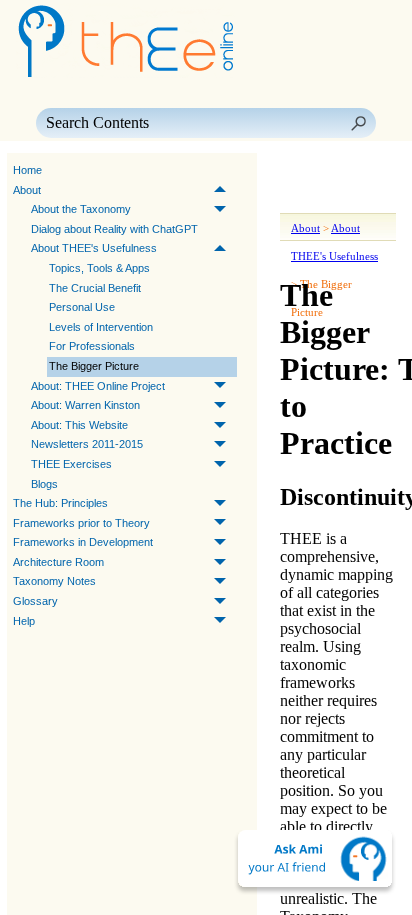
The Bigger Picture (94, 366)
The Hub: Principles (60, 503)
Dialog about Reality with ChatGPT (114, 229)
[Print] (302, 199)
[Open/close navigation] (358, 171)
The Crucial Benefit (95, 288)
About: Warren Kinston (85, 405)
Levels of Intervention (101, 327)
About (27, 190)
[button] (358, 123)
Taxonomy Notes (54, 581)
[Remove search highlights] (374, 199)
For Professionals (92, 346)
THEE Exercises (71, 464)
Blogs (44, 484)
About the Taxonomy (81, 209)
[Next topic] (326, 171)
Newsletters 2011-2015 (87, 444)
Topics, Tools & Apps (99, 268)
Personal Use (82, 307)
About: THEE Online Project (98, 386)
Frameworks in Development (83, 542)
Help (24, 621)
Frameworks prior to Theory (81, 523)
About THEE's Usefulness (94, 248)
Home (27, 170)
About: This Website (79, 425)
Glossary (35, 601)
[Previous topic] (298, 171)
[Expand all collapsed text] (338, 199)
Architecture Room (58, 562)
